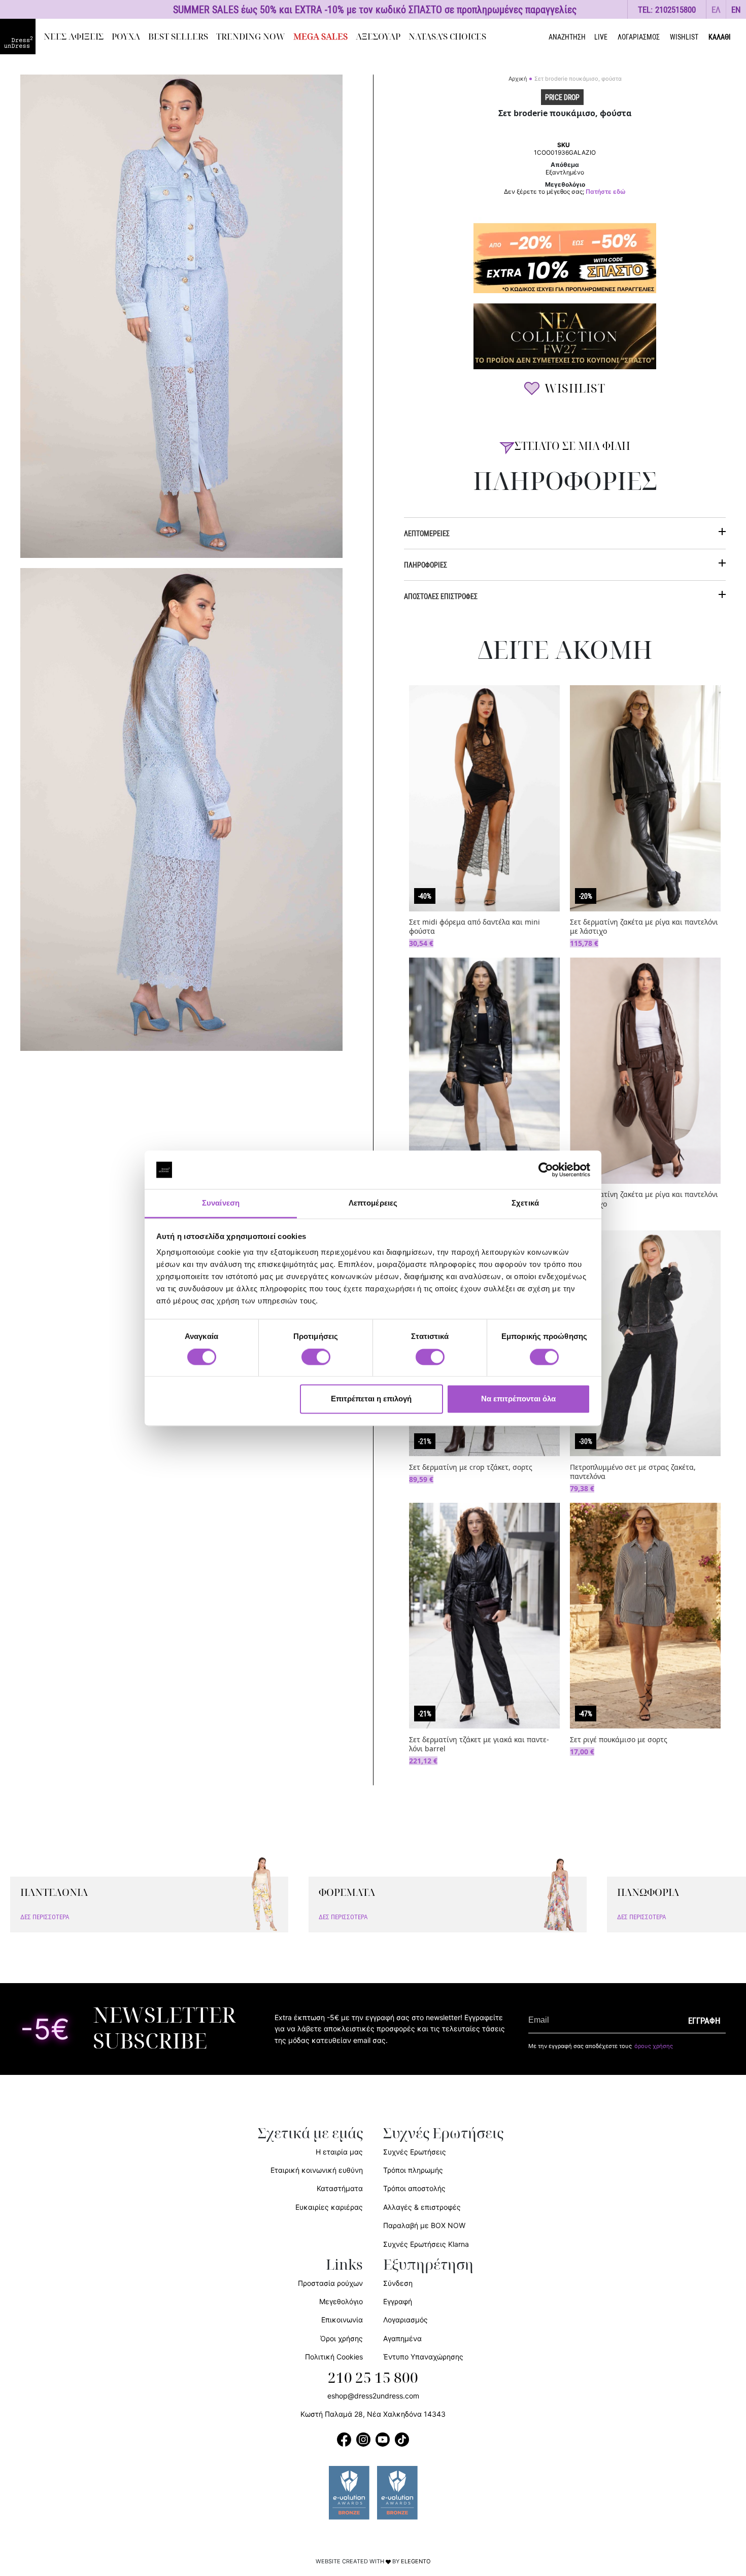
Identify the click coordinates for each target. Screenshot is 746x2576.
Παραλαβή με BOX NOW (424, 2225)
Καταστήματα (340, 2188)
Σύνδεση (398, 2283)
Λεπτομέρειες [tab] (373, 1203)
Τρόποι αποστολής (414, 2188)
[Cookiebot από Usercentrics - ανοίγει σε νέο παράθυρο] (546, 1170)
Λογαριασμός (405, 2320)
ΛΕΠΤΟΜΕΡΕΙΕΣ (427, 533)
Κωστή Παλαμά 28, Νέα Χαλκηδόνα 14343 (373, 2414)
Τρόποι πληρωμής (413, 2170)
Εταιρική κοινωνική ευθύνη (317, 2170)
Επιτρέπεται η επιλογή (371, 1399)
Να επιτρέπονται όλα (518, 1399)
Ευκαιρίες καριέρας (329, 2207)
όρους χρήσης (654, 2046)
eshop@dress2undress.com (373, 2396)
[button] (716, 9)
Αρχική (518, 79)
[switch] (316, 1362)
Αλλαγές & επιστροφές (422, 2207)
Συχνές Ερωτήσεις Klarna (426, 2244)
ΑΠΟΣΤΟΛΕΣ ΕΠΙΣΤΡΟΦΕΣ (441, 596)
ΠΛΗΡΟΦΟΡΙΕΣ (426, 565)
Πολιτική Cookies (334, 2357)
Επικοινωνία (342, 2320)
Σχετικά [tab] (525, 1203)
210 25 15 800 (373, 2378)
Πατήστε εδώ (606, 192)
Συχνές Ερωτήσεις (415, 2152)
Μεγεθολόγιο (341, 2301)
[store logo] (18, 37)
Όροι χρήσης (342, 2338)
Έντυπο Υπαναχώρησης (423, 2357)
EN (736, 9)
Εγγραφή (398, 2301)
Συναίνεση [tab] (221, 1203)
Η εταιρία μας (339, 2152)
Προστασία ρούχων (330, 2283)
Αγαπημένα (402, 2338)
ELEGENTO (416, 2561)
